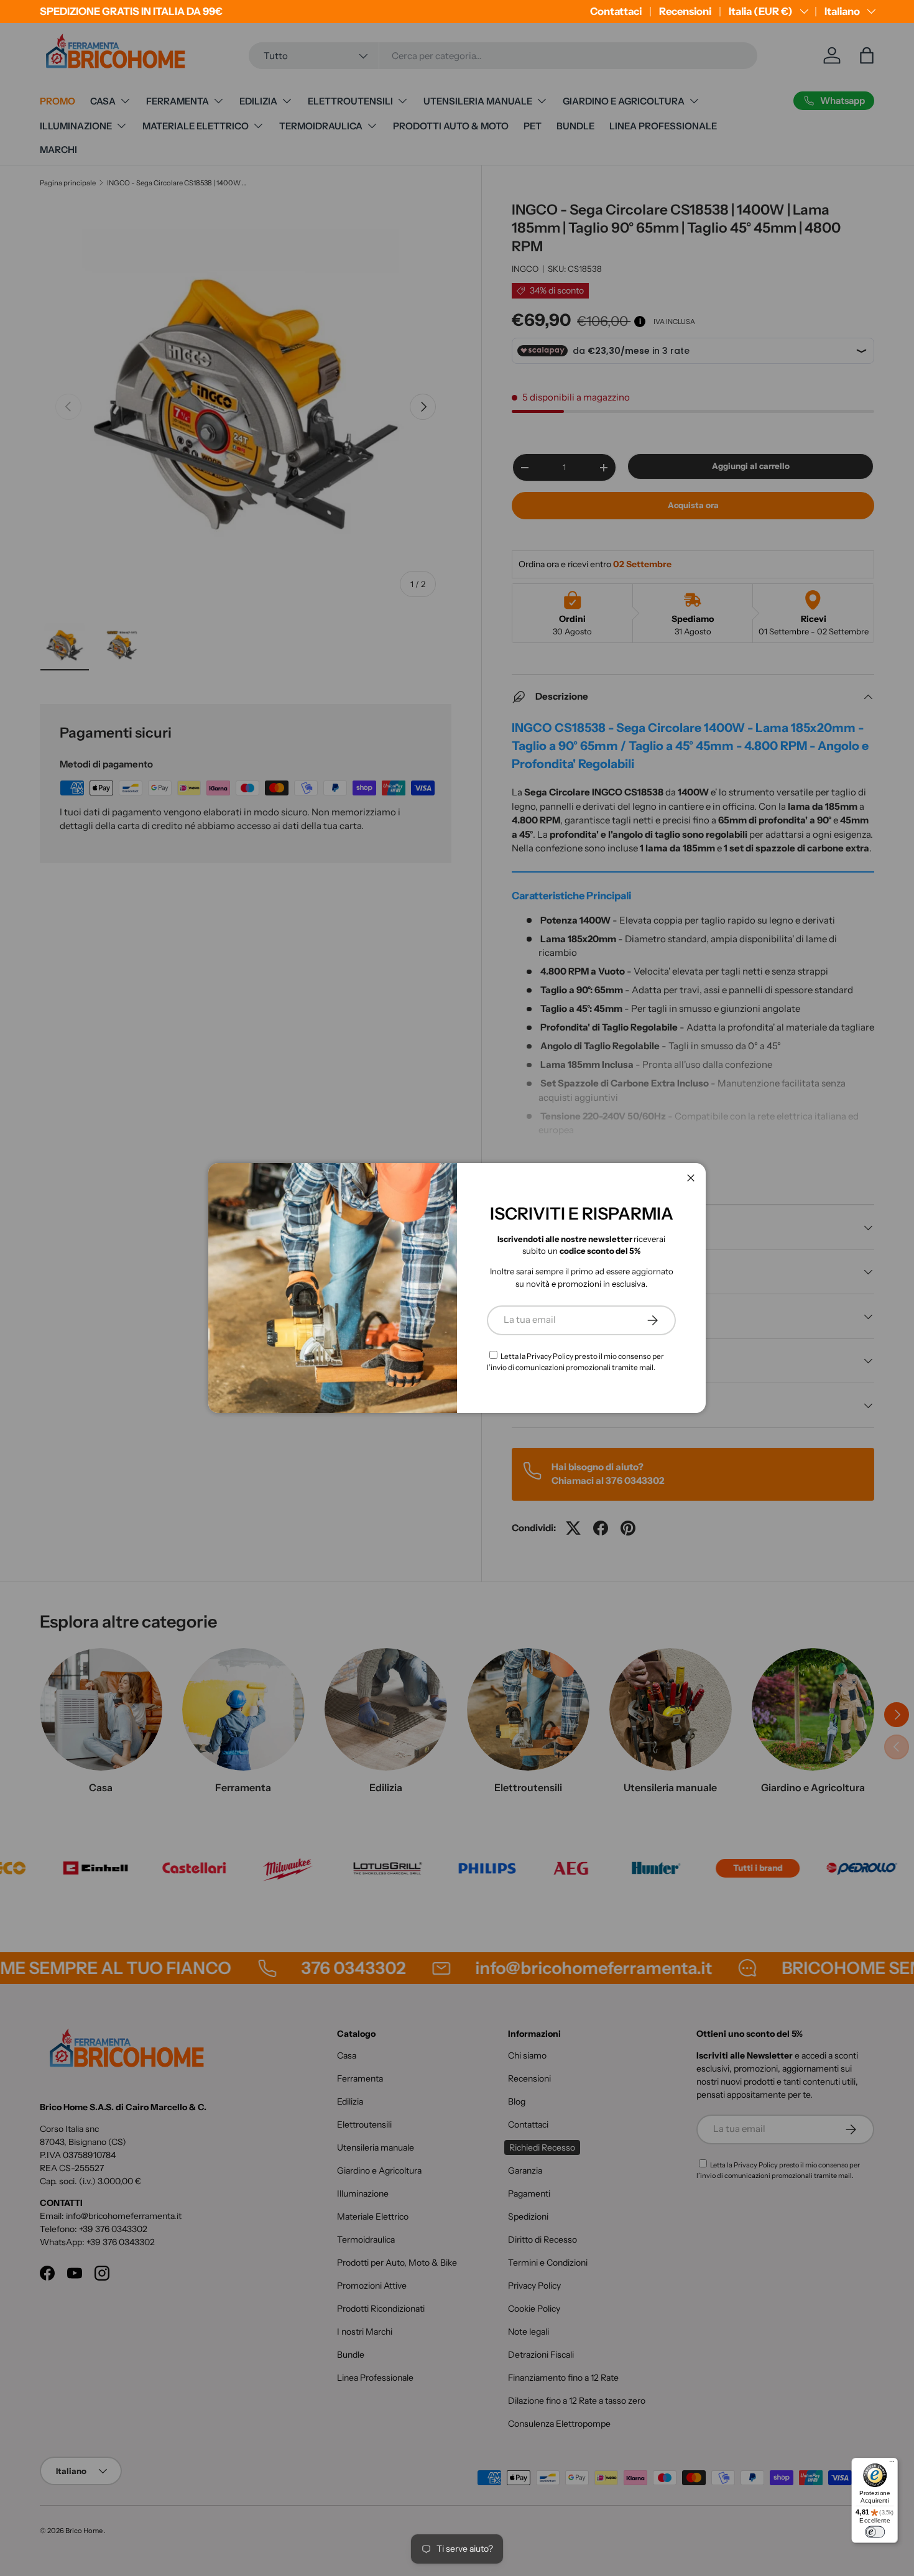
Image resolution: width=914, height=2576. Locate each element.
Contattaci (616, 11)
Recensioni (685, 11)
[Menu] (892, 2464)
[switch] (875, 2532)
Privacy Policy (550, 1356)
